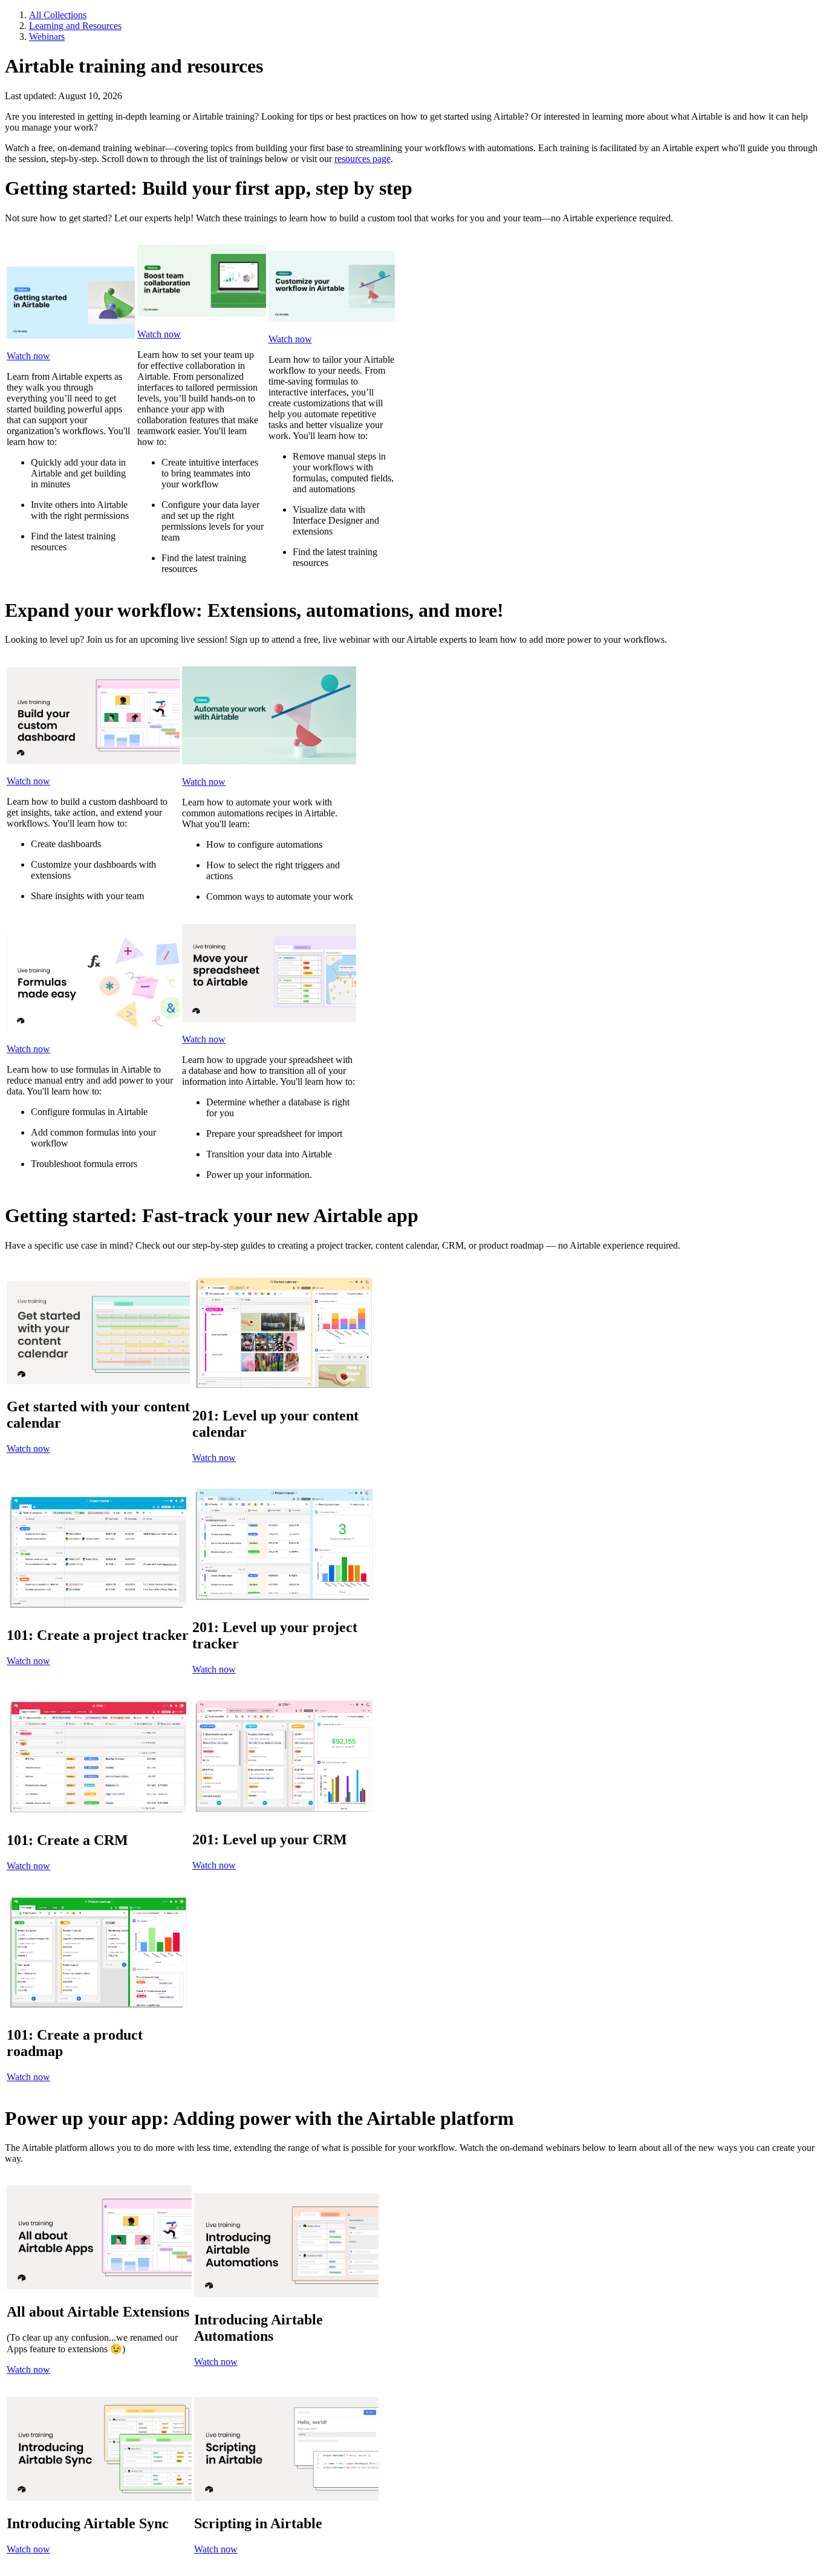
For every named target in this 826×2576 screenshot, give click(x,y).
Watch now (28, 356)
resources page (363, 159)
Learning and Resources (75, 26)
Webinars (47, 37)
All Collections (58, 15)
